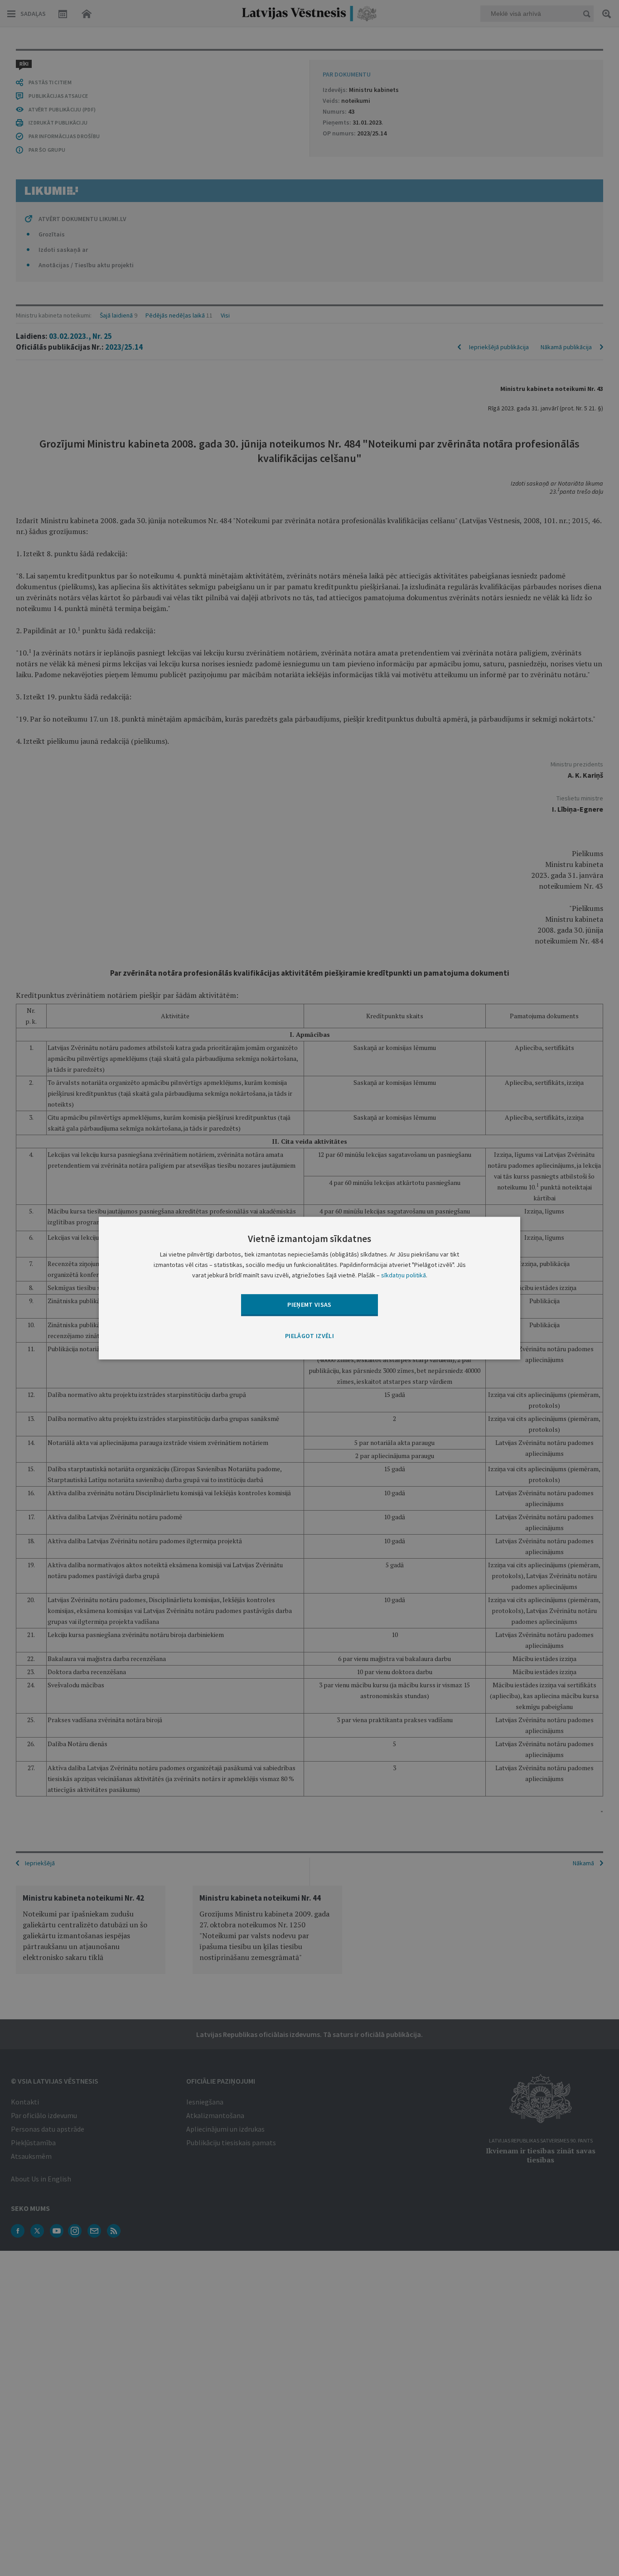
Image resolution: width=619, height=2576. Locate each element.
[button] (309, 1337)
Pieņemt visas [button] (309, 1305)
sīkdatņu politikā (404, 1275)
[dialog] (309, 1288)
